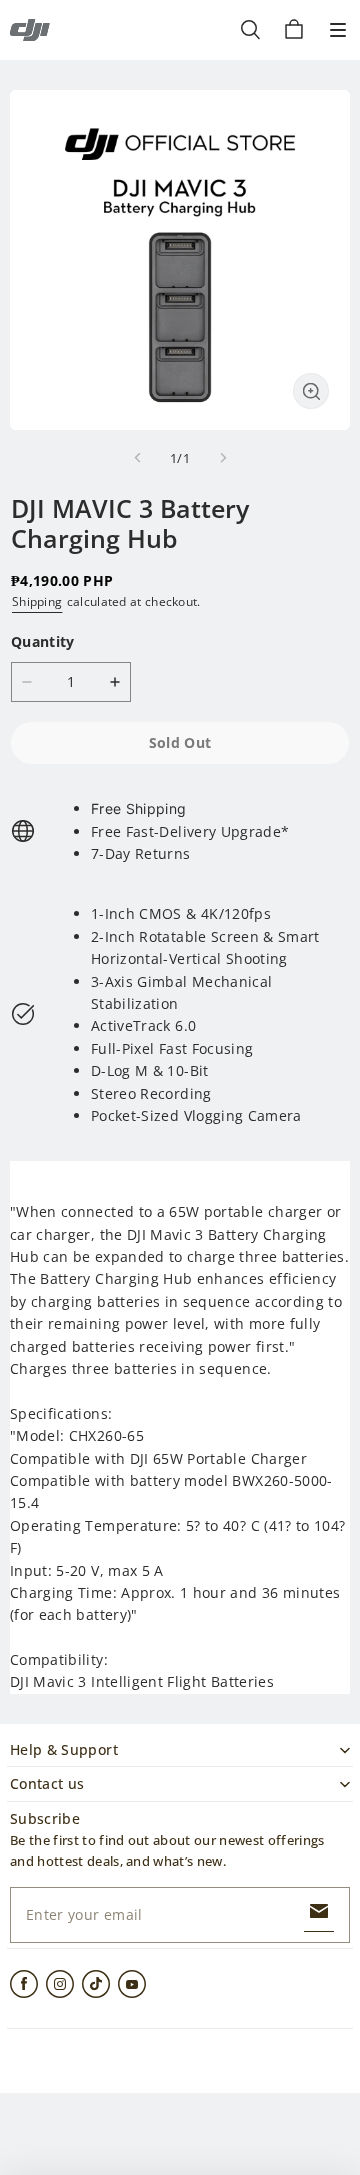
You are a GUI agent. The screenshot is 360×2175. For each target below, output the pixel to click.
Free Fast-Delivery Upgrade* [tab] (190, 831)
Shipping (37, 601)
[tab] (190, 809)
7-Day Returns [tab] (141, 853)
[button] (338, 30)
